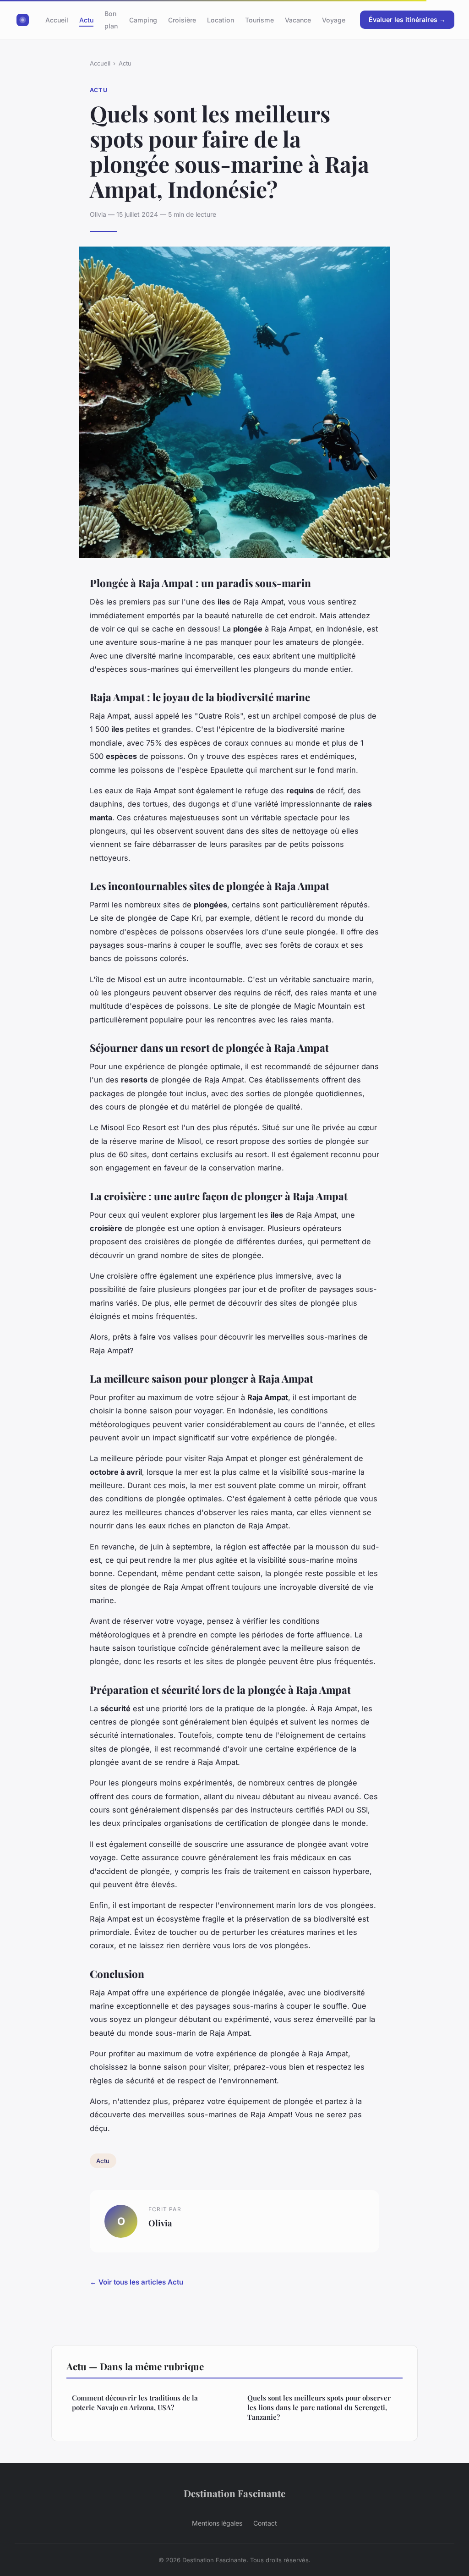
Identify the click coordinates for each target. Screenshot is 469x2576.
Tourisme (259, 20)
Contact (265, 2523)
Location (221, 20)
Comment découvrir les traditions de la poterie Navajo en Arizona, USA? (135, 2403)
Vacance (298, 20)
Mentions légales (217, 2523)
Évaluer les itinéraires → (407, 19)
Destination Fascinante (234, 2493)
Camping (143, 20)
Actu (86, 20)
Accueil (57, 20)
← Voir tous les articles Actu (136, 2282)
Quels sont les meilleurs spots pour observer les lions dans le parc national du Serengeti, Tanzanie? (319, 2408)
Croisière (182, 20)
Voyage (334, 20)
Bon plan (111, 20)
